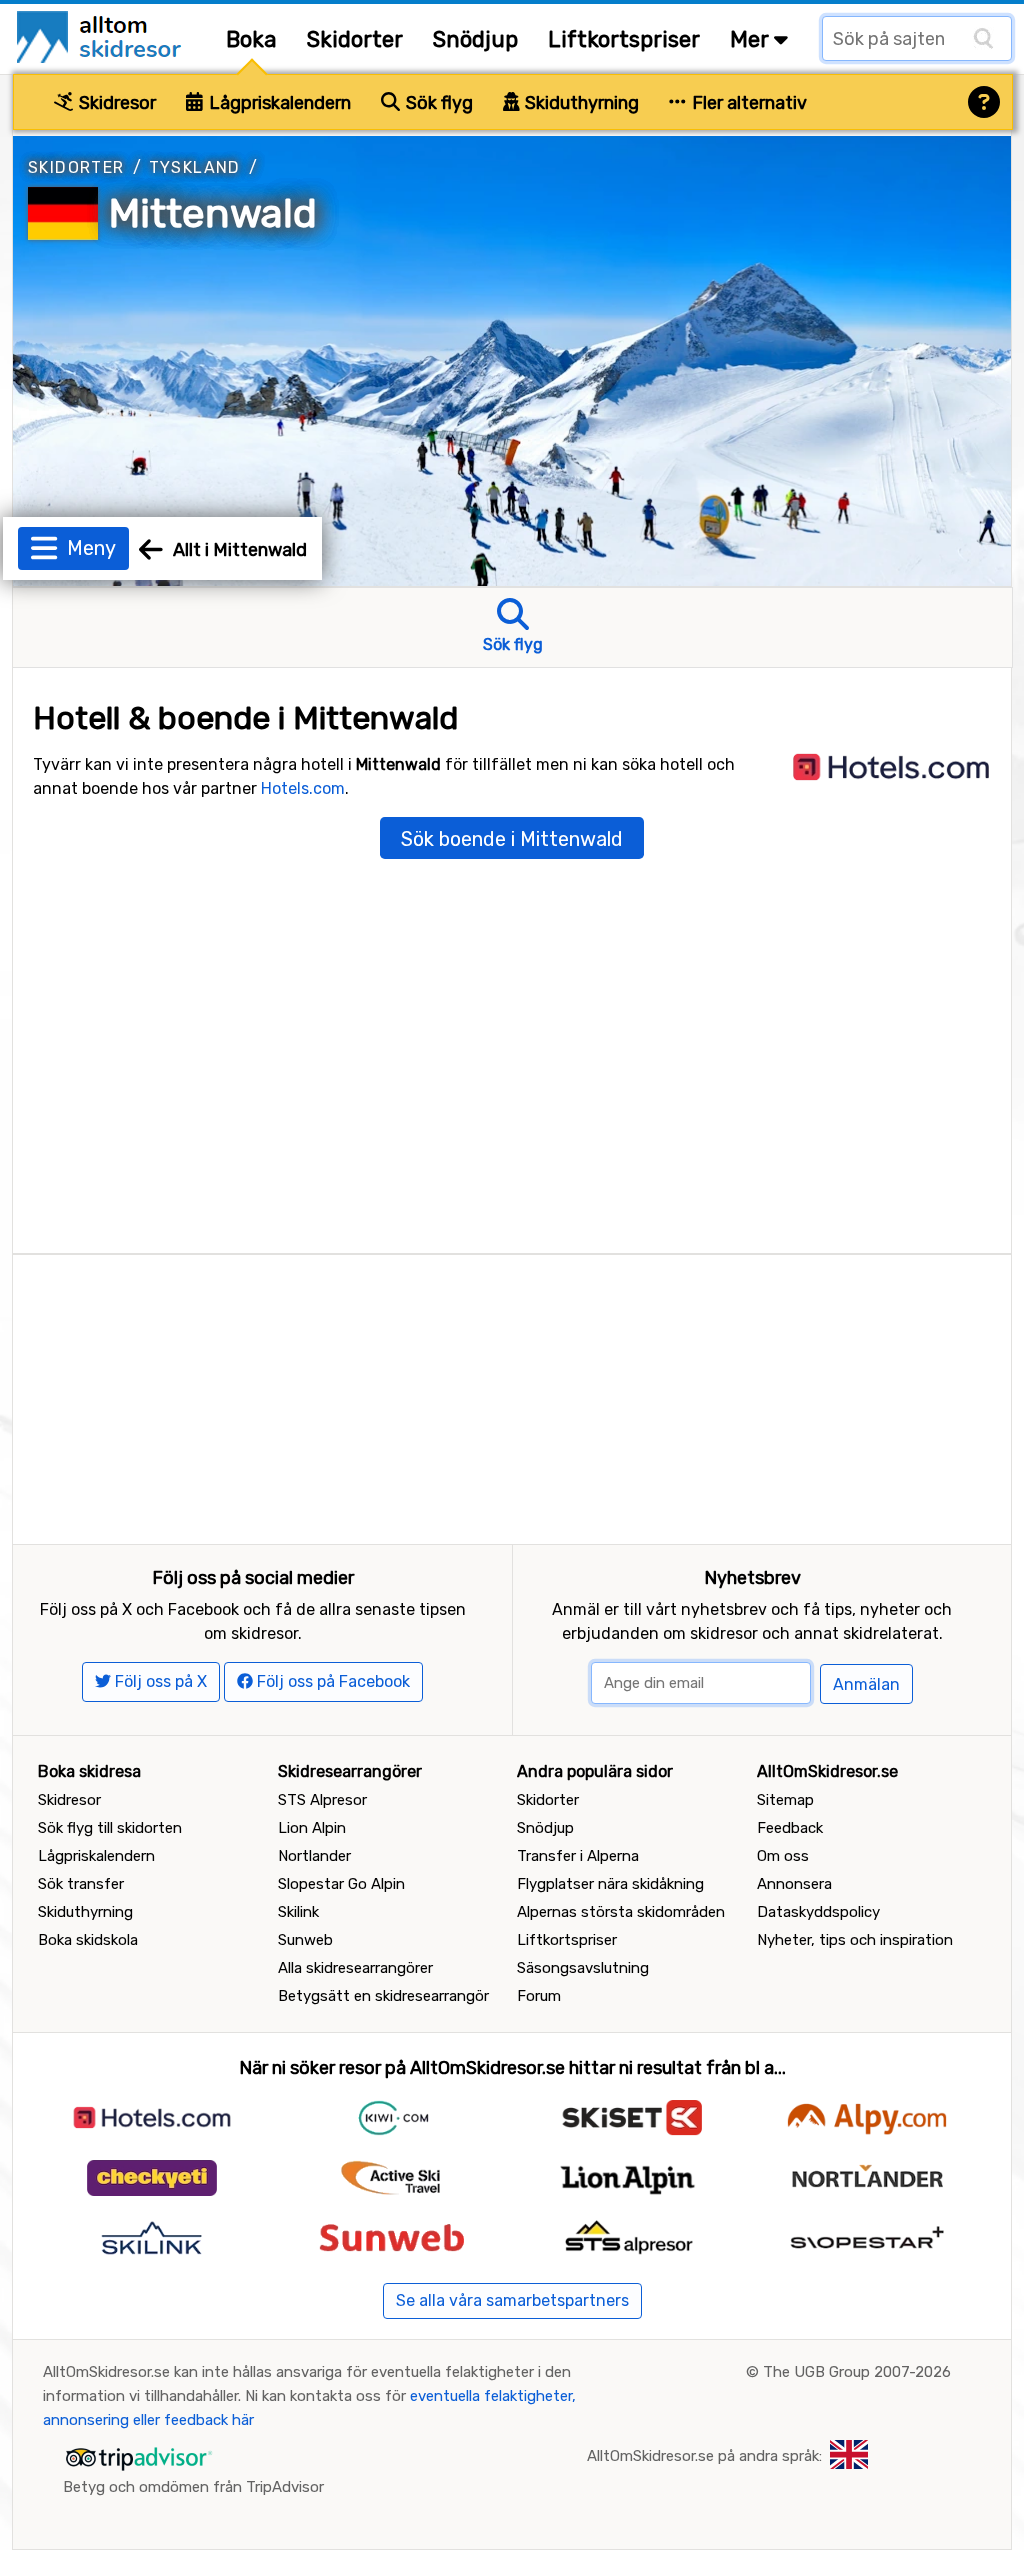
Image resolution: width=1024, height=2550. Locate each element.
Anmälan (866, 1684)
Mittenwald (213, 213)
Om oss (783, 1856)
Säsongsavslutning (583, 1968)
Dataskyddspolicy (818, 1912)
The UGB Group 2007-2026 (857, 2372)
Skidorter (355, 39)
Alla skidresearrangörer (355, 1968)
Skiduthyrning (580, 103)
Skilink (298, 1912)
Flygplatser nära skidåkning (610, 1884)
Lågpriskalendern (278, 103)
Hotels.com (303, 788)
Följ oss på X (159, 1681)
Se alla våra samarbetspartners (512, 2300)
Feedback (790, 1828)
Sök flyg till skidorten (110, 1828)
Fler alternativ (747, 103)
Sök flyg (437, 103)
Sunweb (305, 1940)
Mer (752, 39)
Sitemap (785, 1800)
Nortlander (314, 1856)
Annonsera (794, 1884)
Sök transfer (81, 1884)
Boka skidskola (88, 1940)
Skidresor (115, 103)
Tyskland (195, 167)
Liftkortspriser (624, 39)
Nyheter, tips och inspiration (855, 1940)
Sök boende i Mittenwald (512, 839)
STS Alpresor (322, 1800)
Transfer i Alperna (578, 1856)
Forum (539, 1996)
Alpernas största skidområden (621, 1912)
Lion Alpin (312, 1828)
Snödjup (475, 39)
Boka (251, 39)
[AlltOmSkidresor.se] (101, 35)
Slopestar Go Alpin (341, 1884)
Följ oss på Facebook (331, 1681)
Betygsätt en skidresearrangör (383, 1996)
